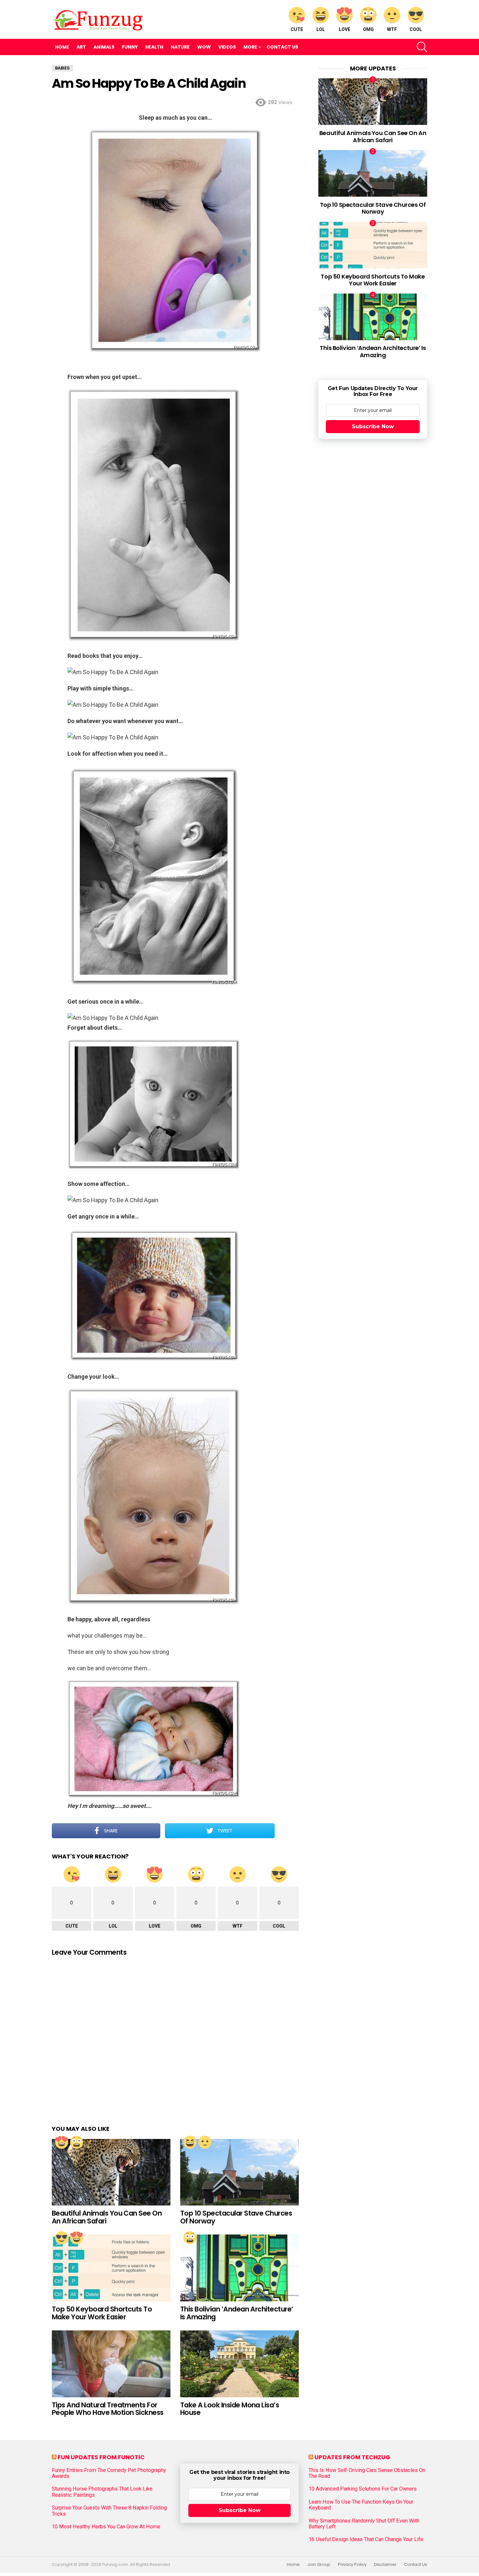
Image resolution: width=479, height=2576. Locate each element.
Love (345, 29)
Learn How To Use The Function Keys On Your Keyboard (361, 2505)
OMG (368, 29)
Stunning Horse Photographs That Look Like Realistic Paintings (102, 2492)
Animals (104, 47)
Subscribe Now (373, 426)
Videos (227, 47)
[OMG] (77, 2142)
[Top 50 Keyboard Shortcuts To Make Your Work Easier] (111, 2268)
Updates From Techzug (352, 2457)
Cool (416, 29)
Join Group (319, 2565)
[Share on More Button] (287, 1831)
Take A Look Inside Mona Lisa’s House (230, 2409)
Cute (297, 29)
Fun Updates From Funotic (101, 2457)
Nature (180, 47)
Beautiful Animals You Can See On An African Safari (107, 2217)
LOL (321, 29)
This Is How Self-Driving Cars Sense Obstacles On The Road (367, 2473)
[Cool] (62, 2238)
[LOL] (190, 2142)
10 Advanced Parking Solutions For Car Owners (363, 2489)
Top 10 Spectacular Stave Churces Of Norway (236, 2217)
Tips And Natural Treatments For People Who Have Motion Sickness (108, 2409)
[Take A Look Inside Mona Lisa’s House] (239, 2364)
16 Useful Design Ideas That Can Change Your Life (366, 2539)
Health (154, 47)
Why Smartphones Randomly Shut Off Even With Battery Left (364, 2524)
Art (81, 47)
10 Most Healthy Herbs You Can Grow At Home (106, 2527)
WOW (204, 47)
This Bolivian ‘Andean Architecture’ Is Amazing (237, 2313)
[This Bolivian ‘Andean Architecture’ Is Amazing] (239, 2268)
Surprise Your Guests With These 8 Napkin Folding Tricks (109, 2511)
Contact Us (282, 47)
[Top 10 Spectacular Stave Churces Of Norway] (239, 2172)
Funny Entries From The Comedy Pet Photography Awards (109, 2473)
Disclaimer (385, 2565)
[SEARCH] (422, 47)
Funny (130, 47)
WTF (392, 29)
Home (62, 47)
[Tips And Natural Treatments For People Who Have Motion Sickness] (111, 2364)
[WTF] (205, 2142)
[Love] (62, 2142)
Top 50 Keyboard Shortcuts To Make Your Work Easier (102, 2313)
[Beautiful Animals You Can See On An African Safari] (111, 2172)
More (250, 47)
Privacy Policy (352, 2565)
